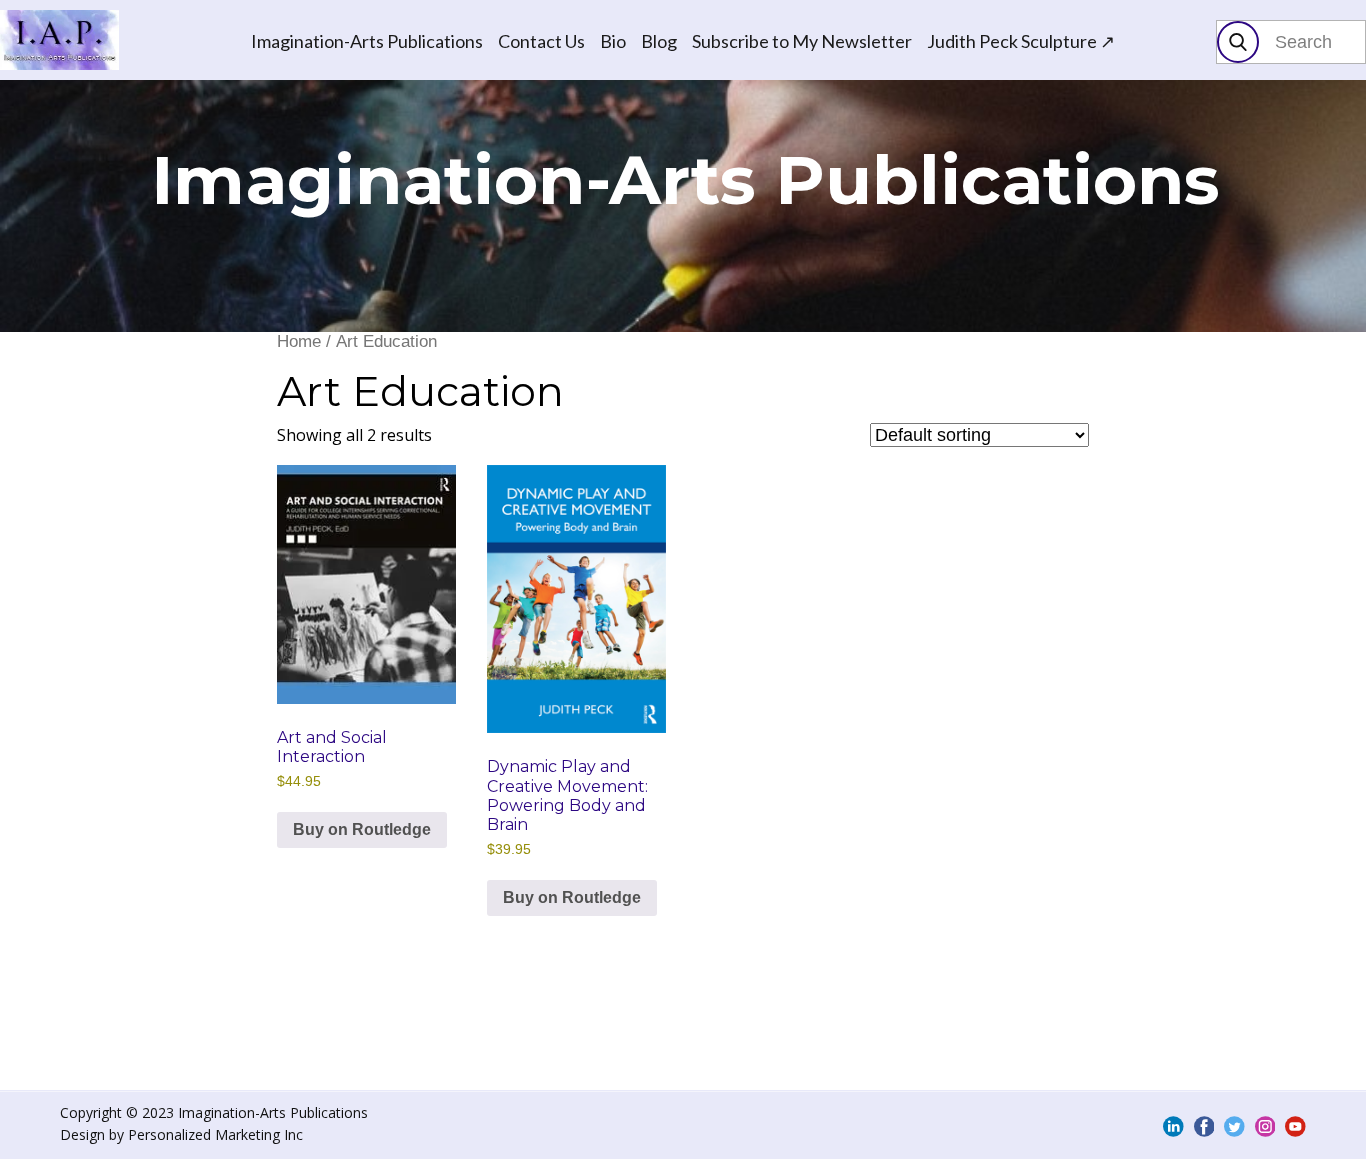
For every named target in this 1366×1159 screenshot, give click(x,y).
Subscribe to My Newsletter (802, 41)
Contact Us (541, 41)
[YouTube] (1295, 1126)
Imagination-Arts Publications (367, 41)
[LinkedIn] (1173, 1126)
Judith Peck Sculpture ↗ (1021, 41)
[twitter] (1234, 1126)
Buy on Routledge (362, 829)
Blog (659, 41)
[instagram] (1265, 1126)
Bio (613, 41)
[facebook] (1204, 1126)
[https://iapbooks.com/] (59, 40)
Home (299, 341)
